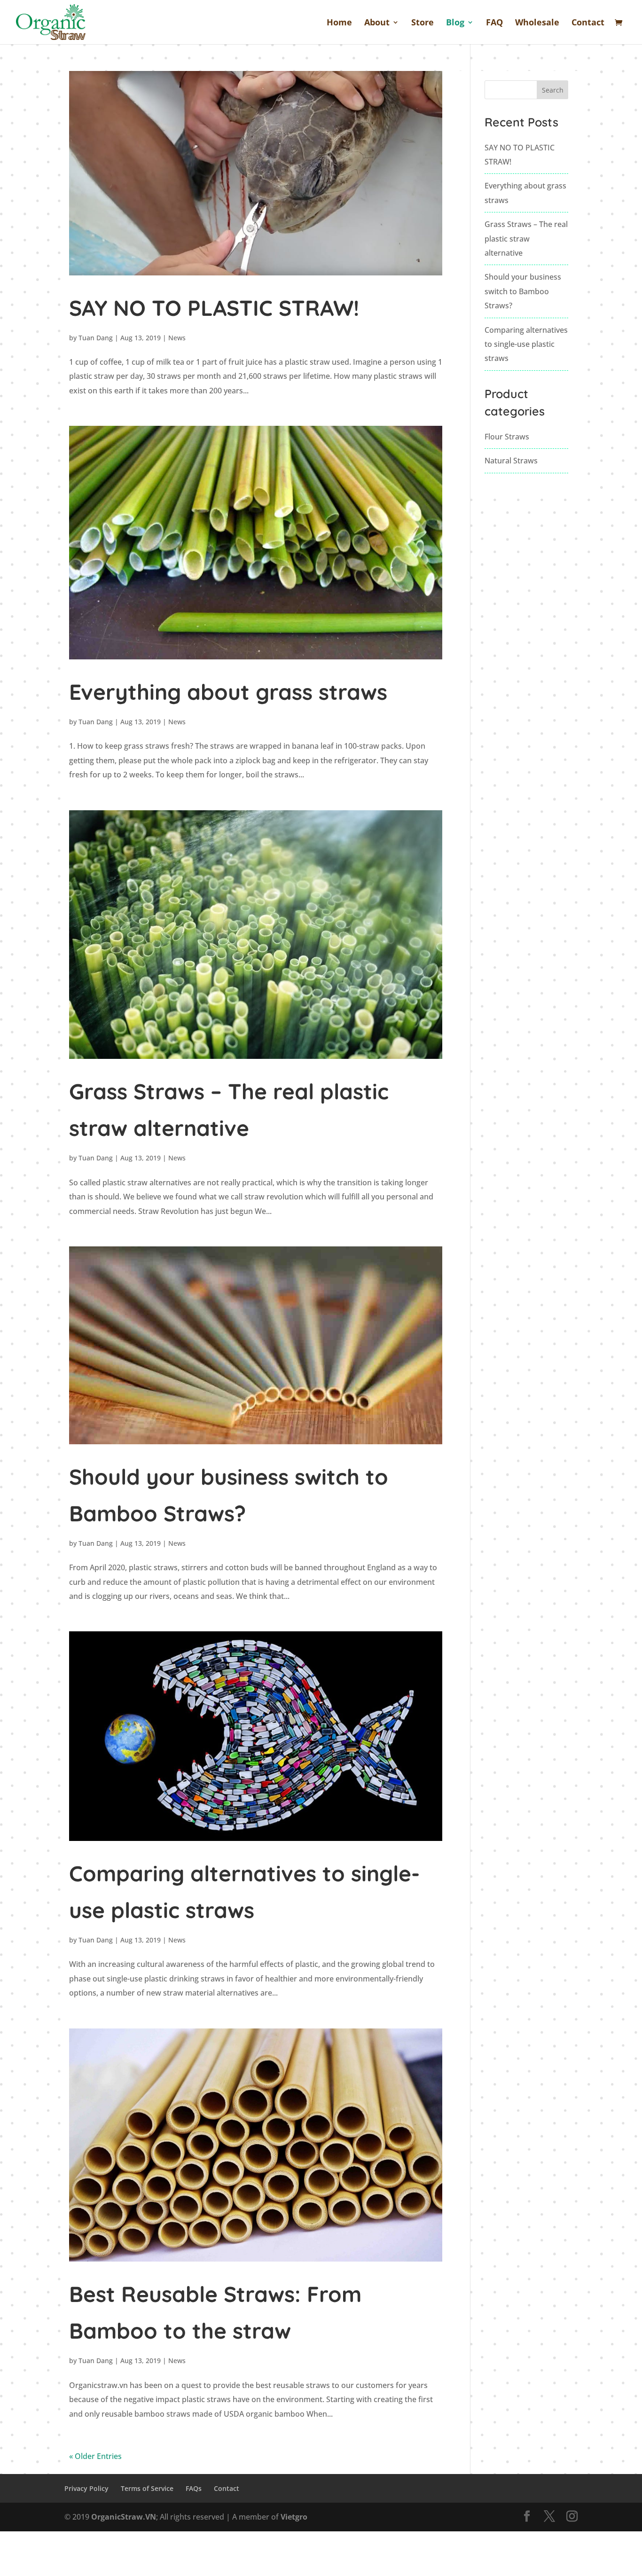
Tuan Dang (96, 338)
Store (423, 23)
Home (339, 23)
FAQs (194, 2488)
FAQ (494, 23)
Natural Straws (511, 461)
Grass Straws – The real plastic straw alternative (526, 239)
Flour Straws (507, 437)
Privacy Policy (86, 2488)
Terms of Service (147, 2488)
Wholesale (537, 23)
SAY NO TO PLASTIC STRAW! (214, 308)
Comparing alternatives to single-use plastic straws (526, 344)
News (177, 338)
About (377, 23)
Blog (455, 23)
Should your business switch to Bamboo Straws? (523, 291)
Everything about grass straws (228, 692)
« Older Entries (95, 2456)
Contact (588, 23)
